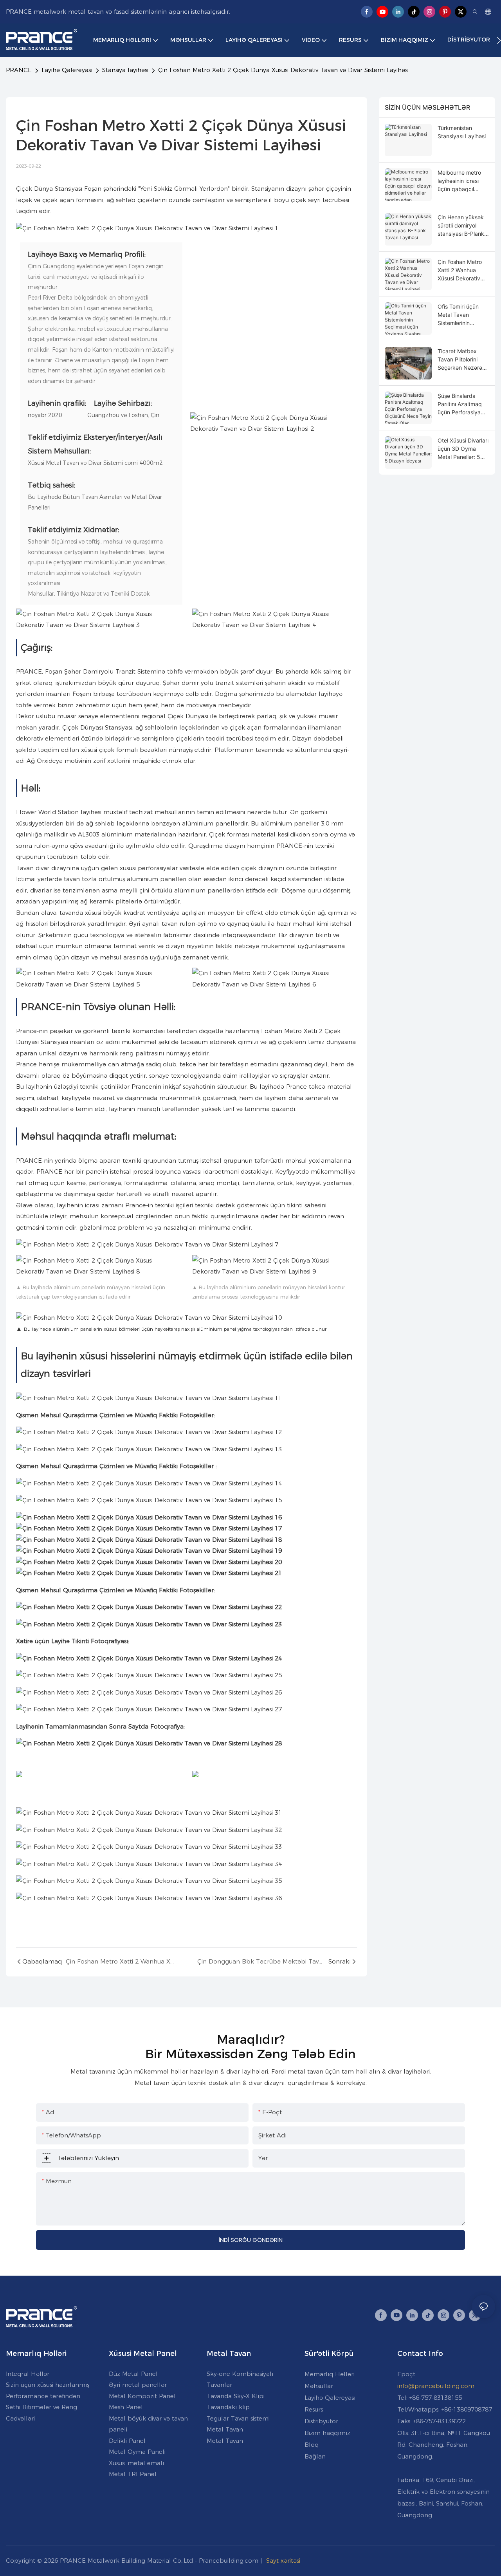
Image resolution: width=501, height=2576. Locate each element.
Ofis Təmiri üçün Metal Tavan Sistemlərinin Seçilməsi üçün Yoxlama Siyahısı (459, 315)
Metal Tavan (225, 2429)
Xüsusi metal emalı (136, 2463)
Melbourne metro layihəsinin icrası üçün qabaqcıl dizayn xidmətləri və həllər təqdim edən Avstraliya (463, 181)
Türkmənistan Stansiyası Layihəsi (462, 132)
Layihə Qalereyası (67, 70)
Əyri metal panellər (138, 2385)
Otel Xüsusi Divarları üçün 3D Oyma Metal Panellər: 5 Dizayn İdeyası (463, 449)
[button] (499, 40)
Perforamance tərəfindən (43, 2396)
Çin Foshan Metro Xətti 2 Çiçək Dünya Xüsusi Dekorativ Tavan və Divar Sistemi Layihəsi (283, 70)
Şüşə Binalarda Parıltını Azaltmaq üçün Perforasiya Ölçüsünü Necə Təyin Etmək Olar (460, 404)
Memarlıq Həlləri (330, 2374)
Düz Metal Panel (133, 2374)
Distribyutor (321, 2421)
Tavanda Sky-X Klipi (236, 2396)
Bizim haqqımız (327, 2433)
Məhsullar (319, 2386)
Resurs (314, 2409)
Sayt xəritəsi (283, 2561)
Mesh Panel (126, 2407)
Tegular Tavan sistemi (238, 2418)
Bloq (312, 2445)
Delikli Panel (127, 2441)
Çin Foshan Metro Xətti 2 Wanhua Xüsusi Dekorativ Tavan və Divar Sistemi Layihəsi (460, 270)
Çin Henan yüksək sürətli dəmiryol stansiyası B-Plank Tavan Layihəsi (461, 226)
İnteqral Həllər (28, 2374)
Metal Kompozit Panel (142, 2396)
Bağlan (315, 2456)
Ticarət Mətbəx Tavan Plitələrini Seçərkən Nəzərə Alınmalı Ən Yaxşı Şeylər (460, 360)
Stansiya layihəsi (125, 70)
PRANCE (19, 70)
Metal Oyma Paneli (137, 2452)
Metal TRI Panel (133, 2474)
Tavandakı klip (228, 2407)
